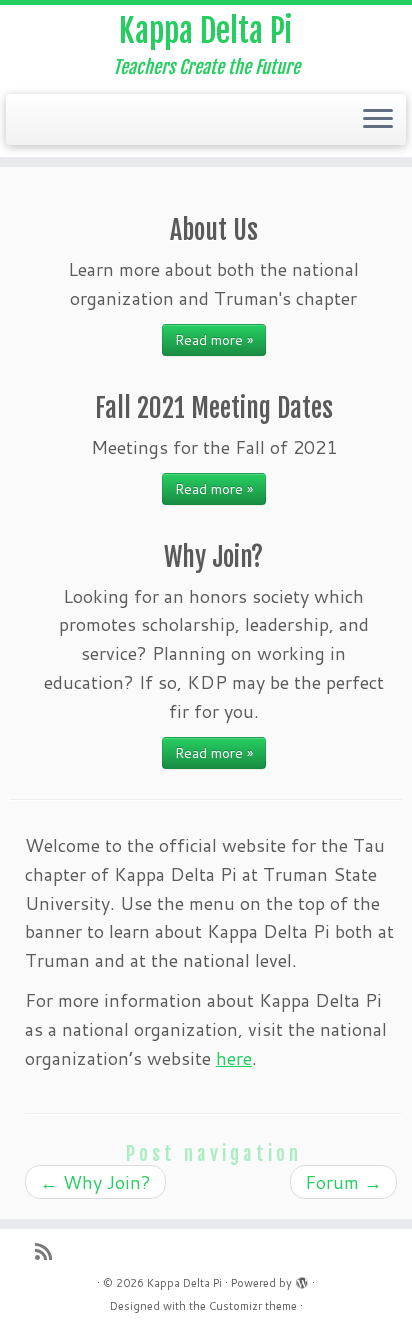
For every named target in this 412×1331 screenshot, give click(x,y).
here (234, 1058)
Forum (343, 1182)
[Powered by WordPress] (302, 1279)
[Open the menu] (378, 120)
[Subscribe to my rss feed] (48, 1251)
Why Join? (95, 1182)
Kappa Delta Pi (206, 31)
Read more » (214, 340)
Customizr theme (253, 1306)
